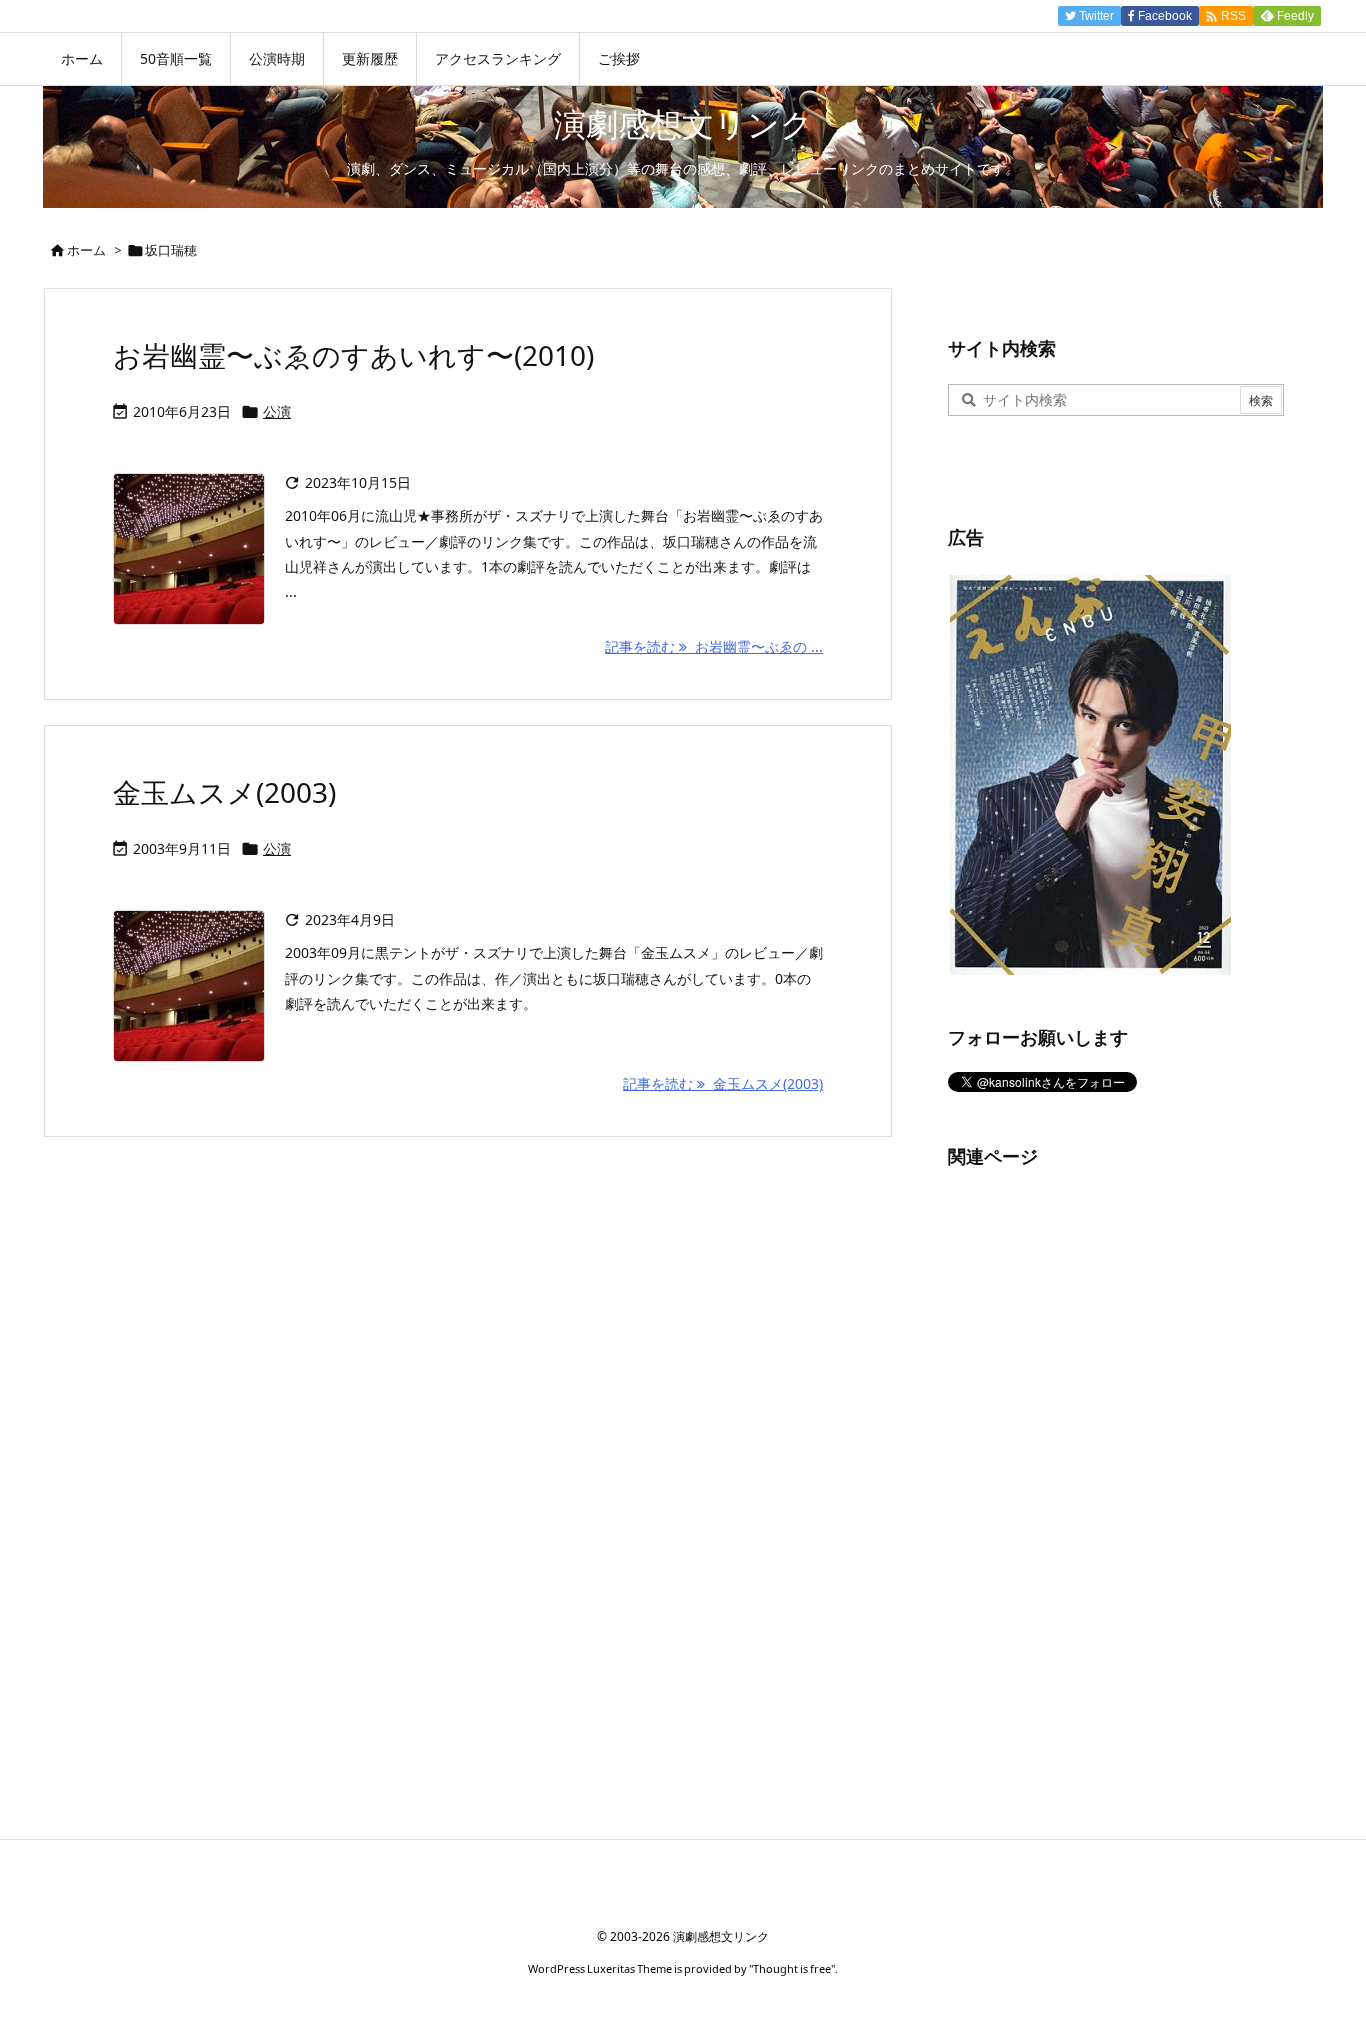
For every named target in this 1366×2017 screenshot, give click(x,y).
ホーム (86, 250)
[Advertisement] (1098, 1492)
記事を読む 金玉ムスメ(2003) (723, 1083)
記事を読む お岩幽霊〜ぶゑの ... (714, 646)
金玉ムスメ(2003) (224, 792)
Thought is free (792, 1968)
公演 (277, 411)
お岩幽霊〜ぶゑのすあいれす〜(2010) (353, 355)
